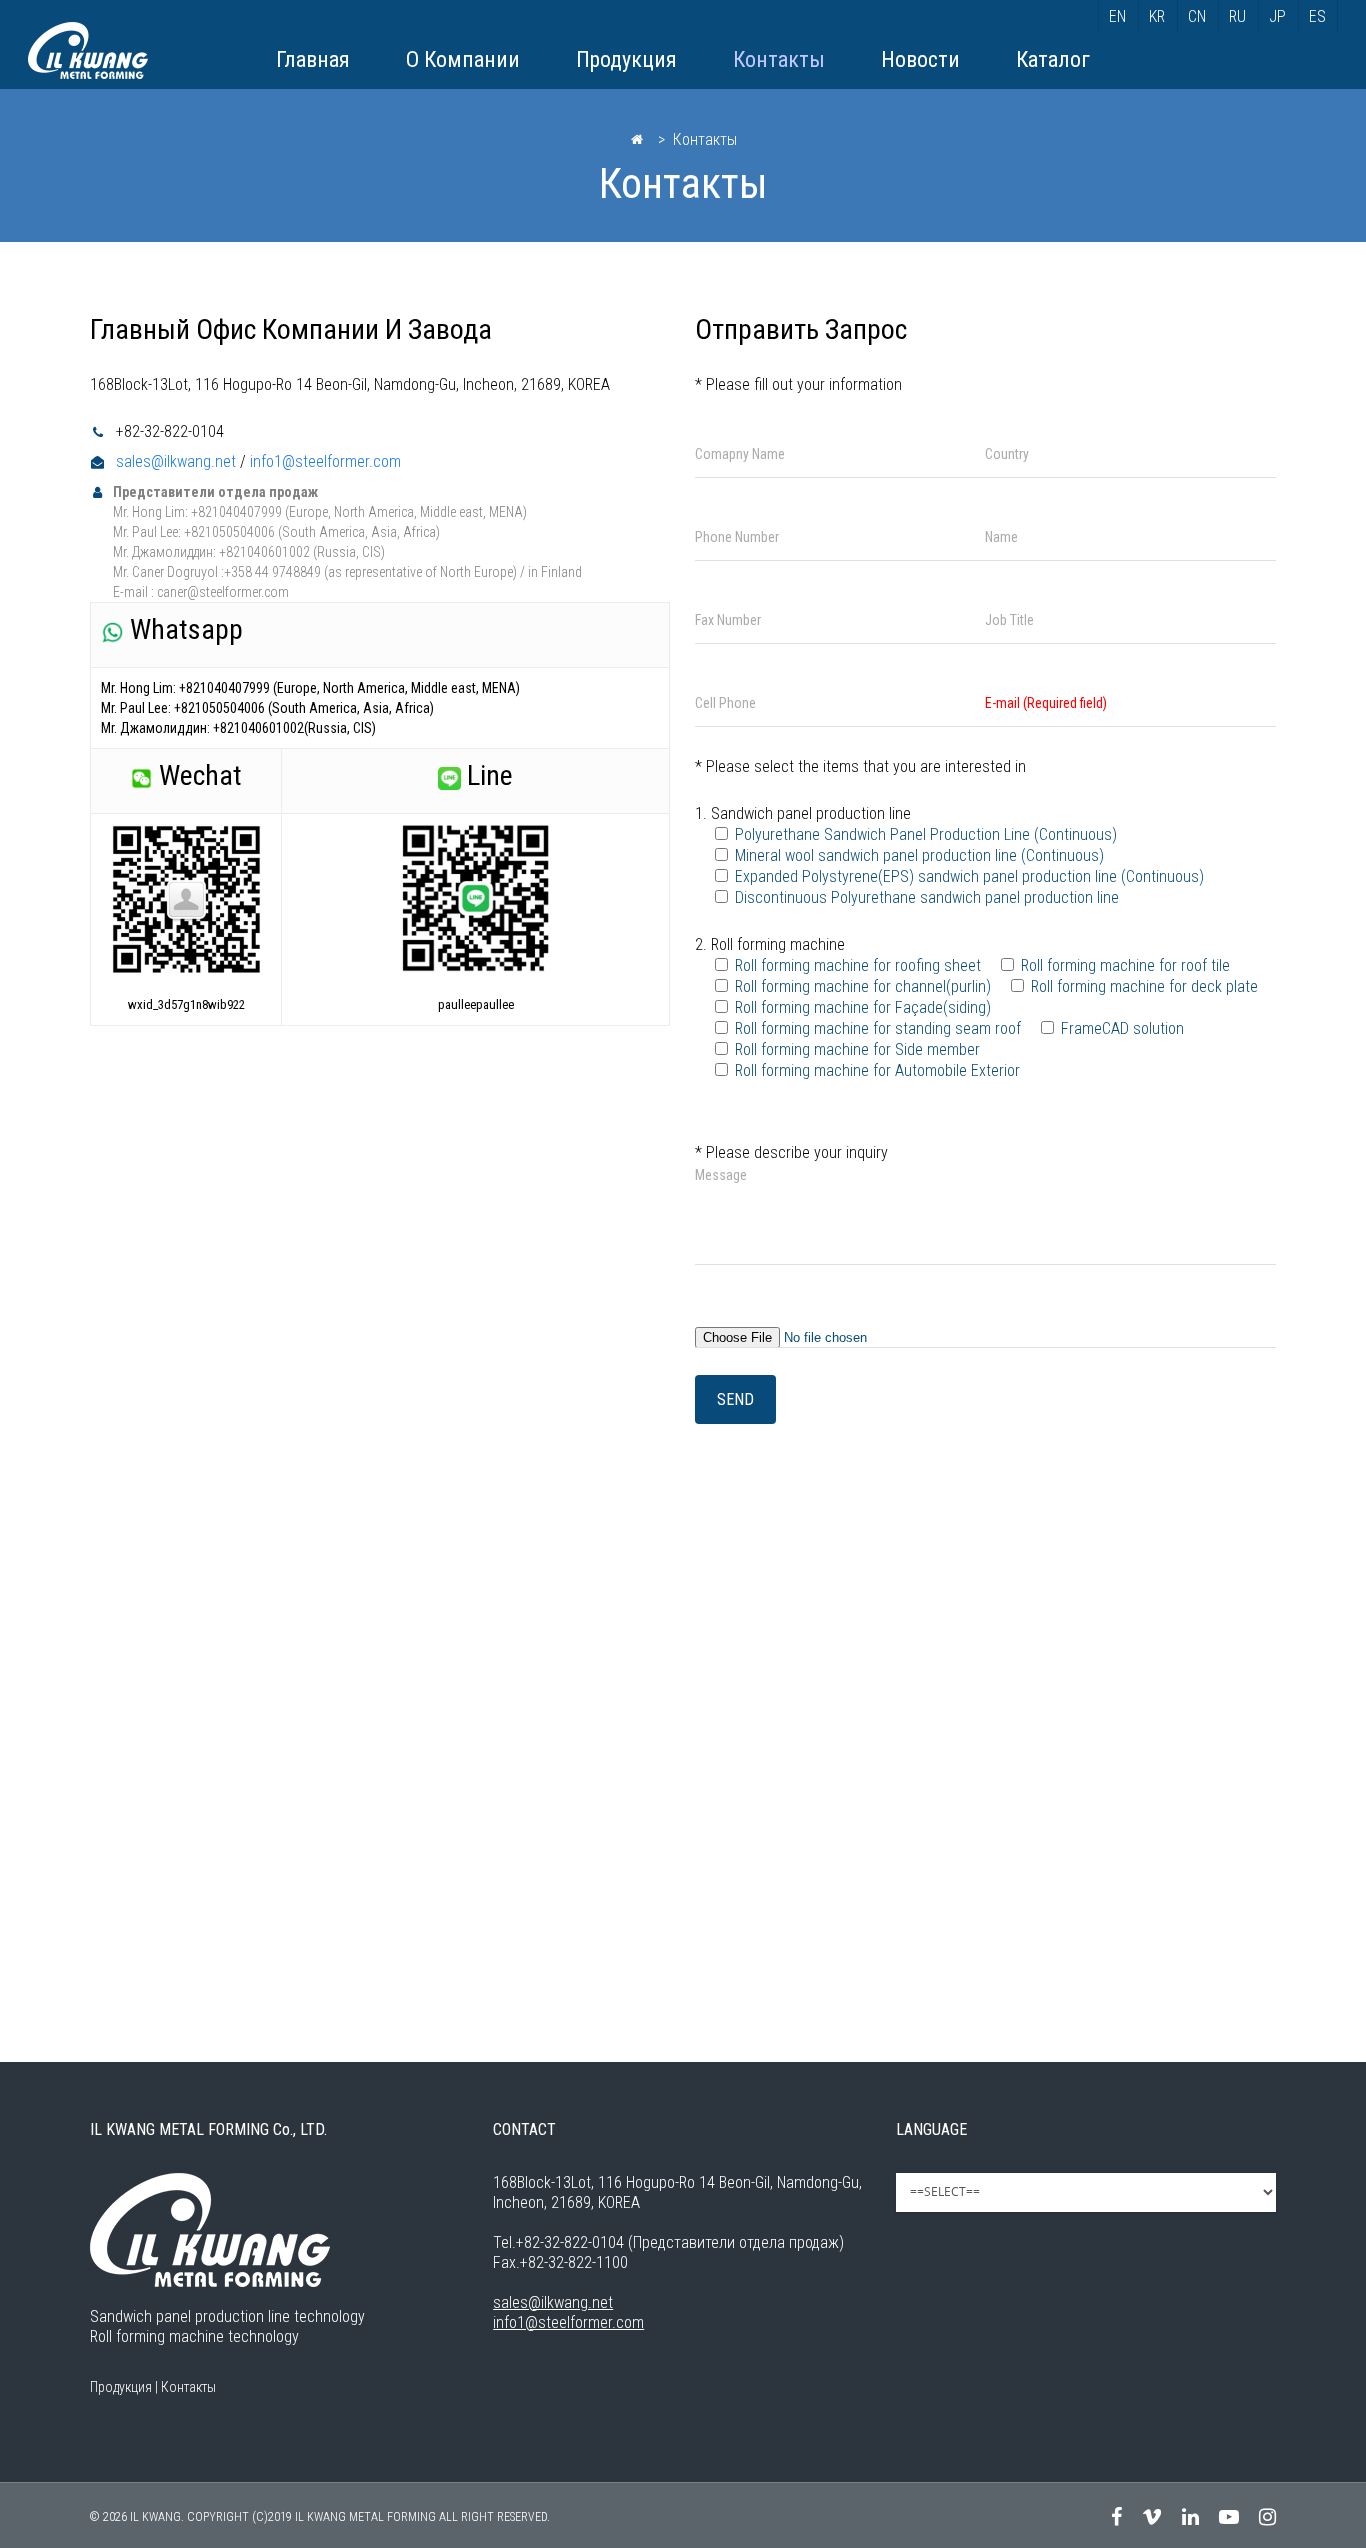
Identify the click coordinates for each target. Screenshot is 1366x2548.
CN (1197, 16)
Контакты (779, 59)
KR (1157, 16)
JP (1277, 16)
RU (1237, 16)
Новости (920, 59)
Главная (313, 59)
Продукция (626, 59)
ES (1317, 16)
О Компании (463, 59)
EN (1117, 16)
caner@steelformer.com (223, 592)
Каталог (1053, 59)
